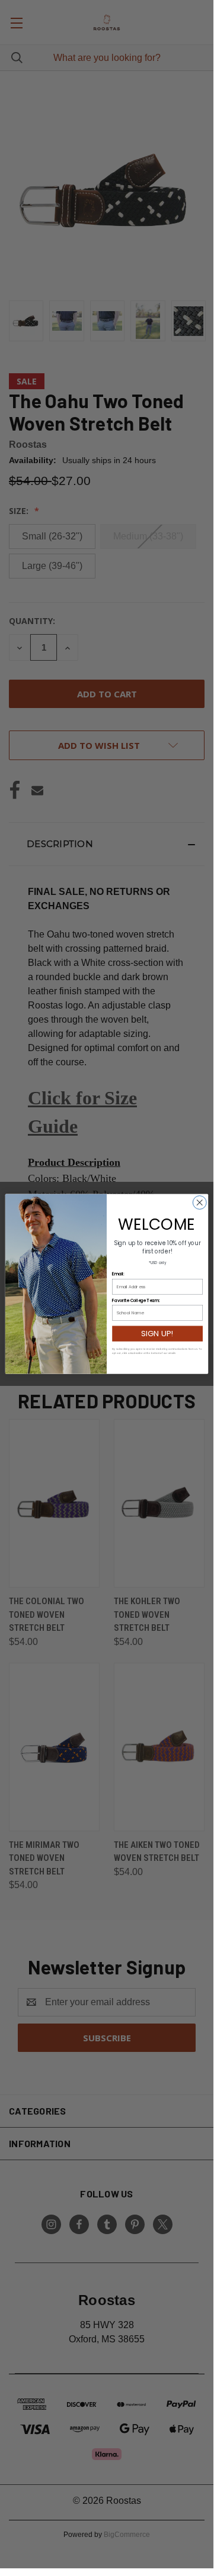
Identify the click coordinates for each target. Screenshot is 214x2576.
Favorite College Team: (136, 1301)
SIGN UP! (157, 1334)
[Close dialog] (200, 1203)
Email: (118, 1274)
